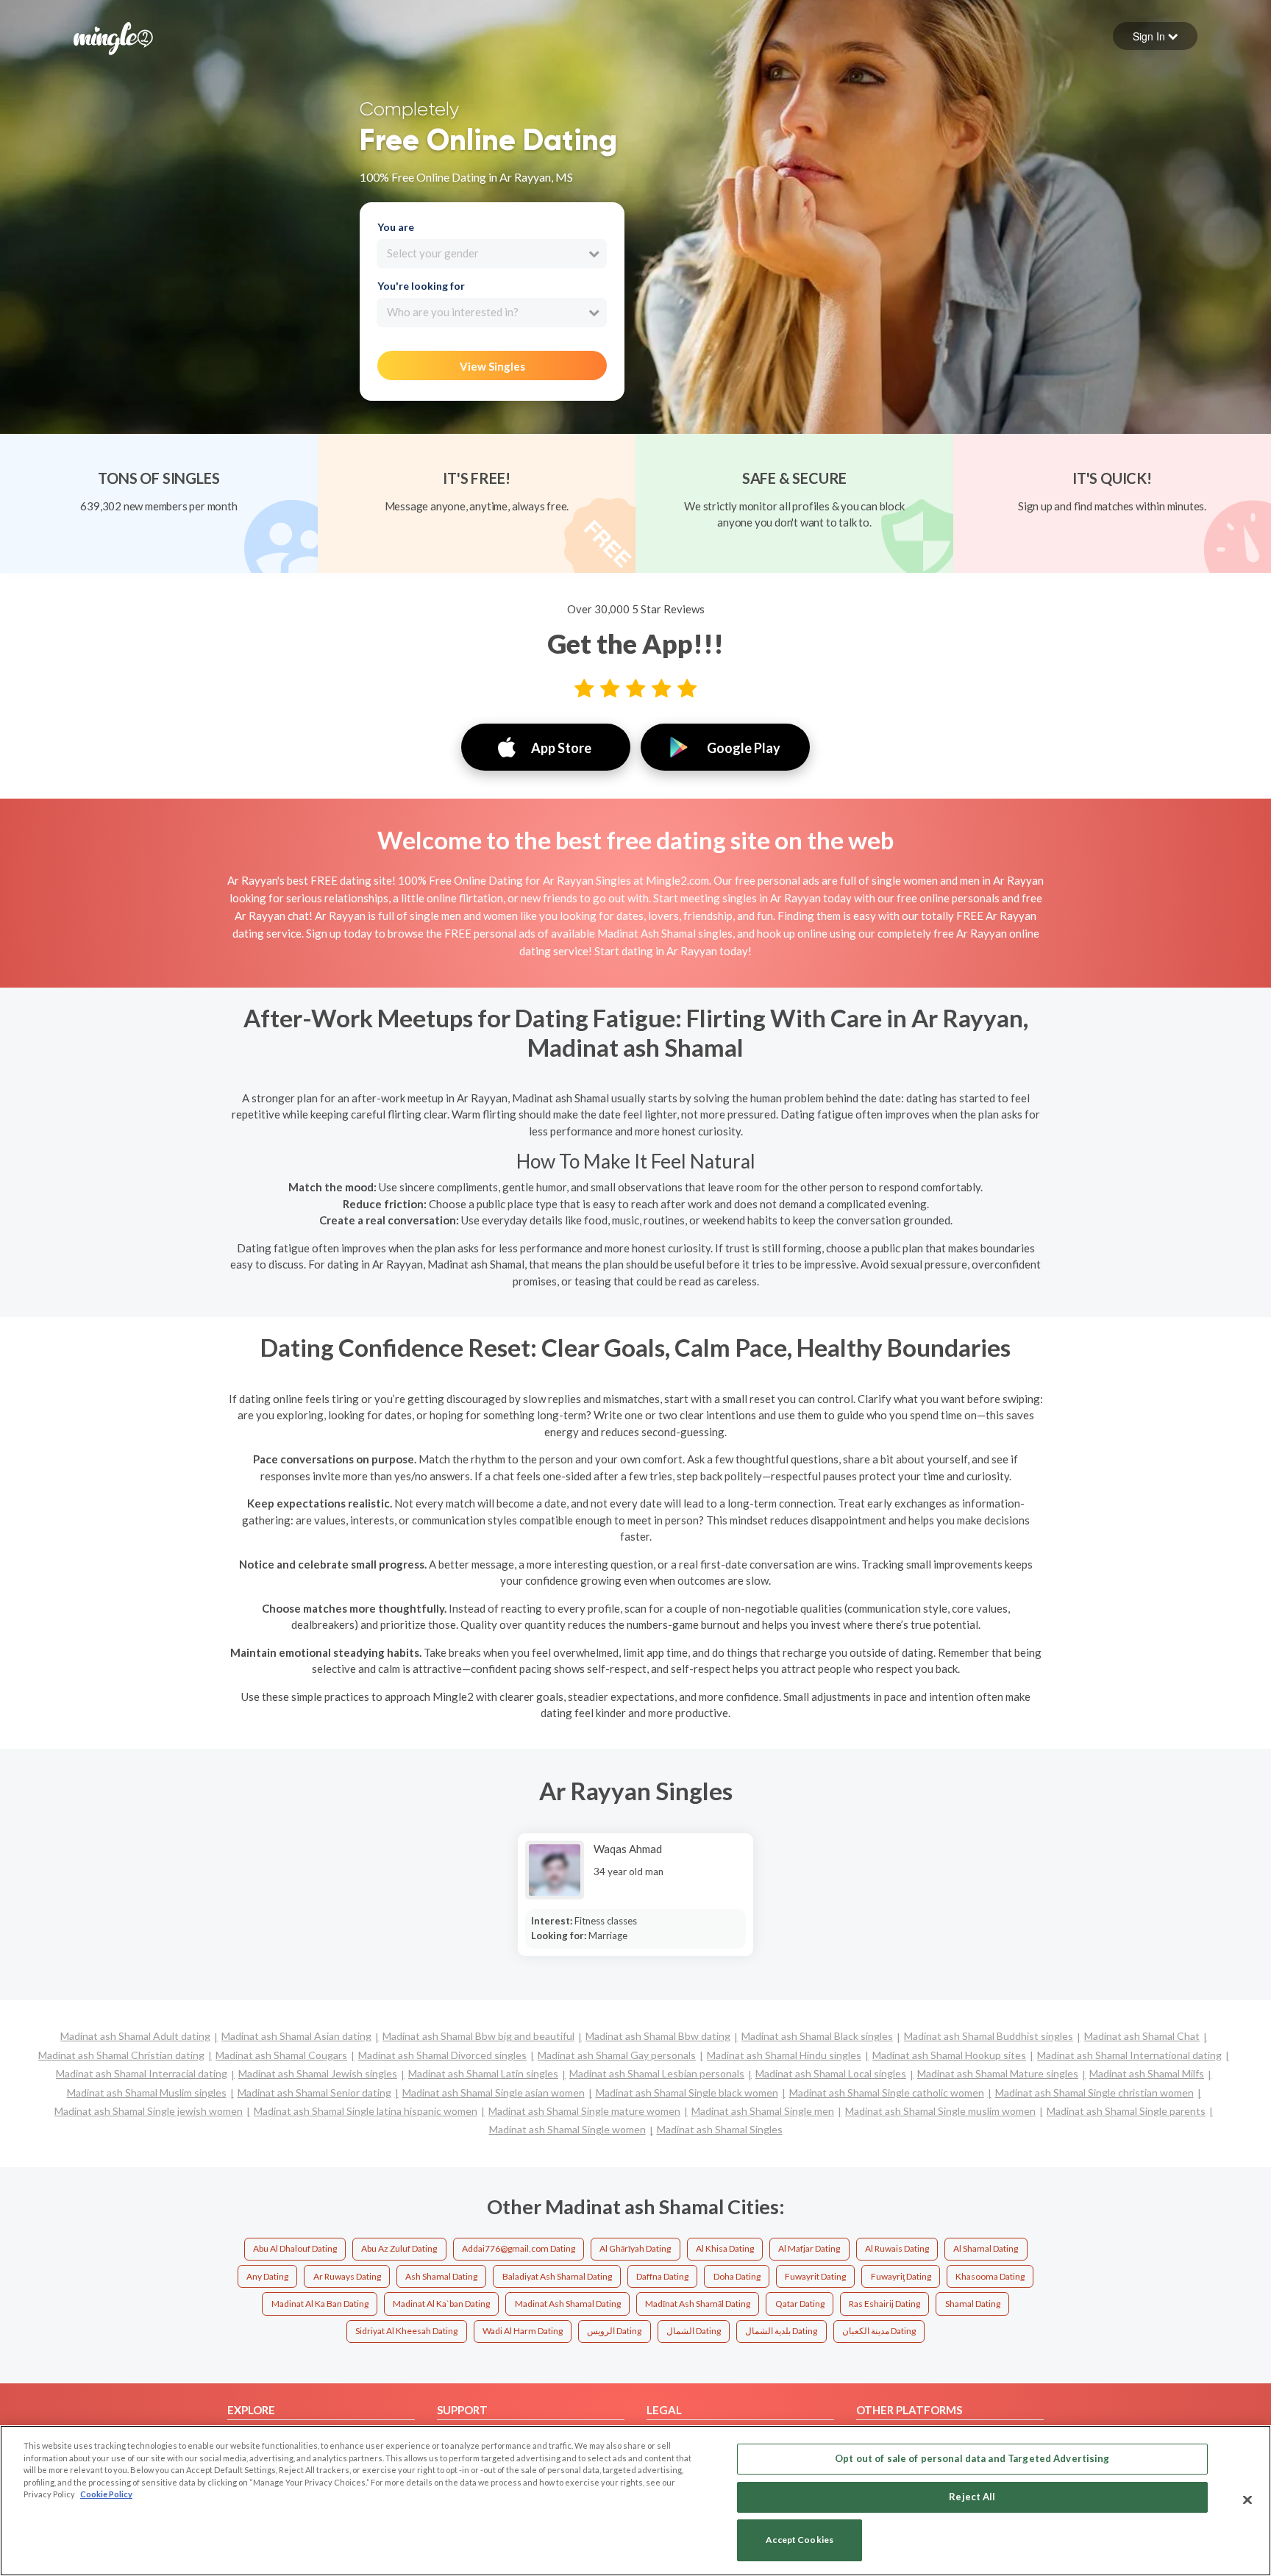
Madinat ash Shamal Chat (1142, 2036)
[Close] (1247, 2500)
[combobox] (492, 254)
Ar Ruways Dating (347, 2276)
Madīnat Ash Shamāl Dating (698, 2304)
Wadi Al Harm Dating (523, 2331)
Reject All (972, 2497)
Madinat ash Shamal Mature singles (998, 2073)
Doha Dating (737, 2276)
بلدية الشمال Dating (781, 2331)
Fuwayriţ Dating (901, 2276)
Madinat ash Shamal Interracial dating (142, 2073)
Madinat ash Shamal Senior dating (314, 2092)
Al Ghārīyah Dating (635, 2248)
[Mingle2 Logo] (113, 37)
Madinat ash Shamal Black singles (817, 2036)
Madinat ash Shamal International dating (1129, 2055)
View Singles (492, 366)
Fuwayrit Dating (815, 2276)
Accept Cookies (800, 2540)
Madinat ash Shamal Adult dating (135, 2036)
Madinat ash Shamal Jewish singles (318, 2073)
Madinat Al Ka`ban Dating (441, 2304)
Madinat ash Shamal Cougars (281, 2055)
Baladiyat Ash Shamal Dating (557, 2276)
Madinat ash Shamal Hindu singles (784, 2055)
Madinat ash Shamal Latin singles (483, 2073)
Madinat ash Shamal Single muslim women (940, 2111)
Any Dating (267, 2276)
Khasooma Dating (990, 2276)
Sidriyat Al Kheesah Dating (406, 2331)
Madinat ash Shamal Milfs (1147, 2073)
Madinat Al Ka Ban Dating (320, 2304)
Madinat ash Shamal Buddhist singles (989, 2036)
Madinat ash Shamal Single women (567, 2129)
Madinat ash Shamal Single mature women (584, 2111)
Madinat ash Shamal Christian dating (121, 2055)
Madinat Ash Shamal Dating (568, 2304)
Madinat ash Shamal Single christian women (1094, 2092)
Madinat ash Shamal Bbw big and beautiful (478, 2036)
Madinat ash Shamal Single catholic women (887, 2092)
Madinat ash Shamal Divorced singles (442, 2055)
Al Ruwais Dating (897, 2248)
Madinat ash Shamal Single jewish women (149, 2111)
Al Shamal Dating (986, 2248)
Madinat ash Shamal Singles (720, 2129)
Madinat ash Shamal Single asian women (494, 2092)
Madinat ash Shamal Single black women (687, 2092)
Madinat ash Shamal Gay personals (617, 2055)
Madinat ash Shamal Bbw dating (658, 2036)
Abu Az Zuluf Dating (399, 2248)
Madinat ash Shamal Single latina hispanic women (366, 2111)
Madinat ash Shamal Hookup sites (949, 2055)
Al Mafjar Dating (809, 2248)
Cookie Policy (106, 2494)
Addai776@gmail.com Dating (519, 2248)
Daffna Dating (662, 2276)
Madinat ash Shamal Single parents (1126, 2111)
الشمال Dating (694, 2331)
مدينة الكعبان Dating (879, 2331)
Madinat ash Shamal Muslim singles (147, 2092)
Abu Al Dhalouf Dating (295, 2248)
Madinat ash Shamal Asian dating (296, 2036)
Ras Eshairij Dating (884, 2304)
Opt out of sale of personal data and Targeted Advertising (972, 2458)
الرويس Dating (614, 2331)
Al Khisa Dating (725, 2248)
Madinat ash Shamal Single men (763, 2111)
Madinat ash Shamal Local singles (831, 2073)
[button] (1155, 36)
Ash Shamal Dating (441, 2276)
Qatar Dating (800, 2304)
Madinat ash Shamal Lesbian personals (657, 2073)
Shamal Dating (973, 2304)
